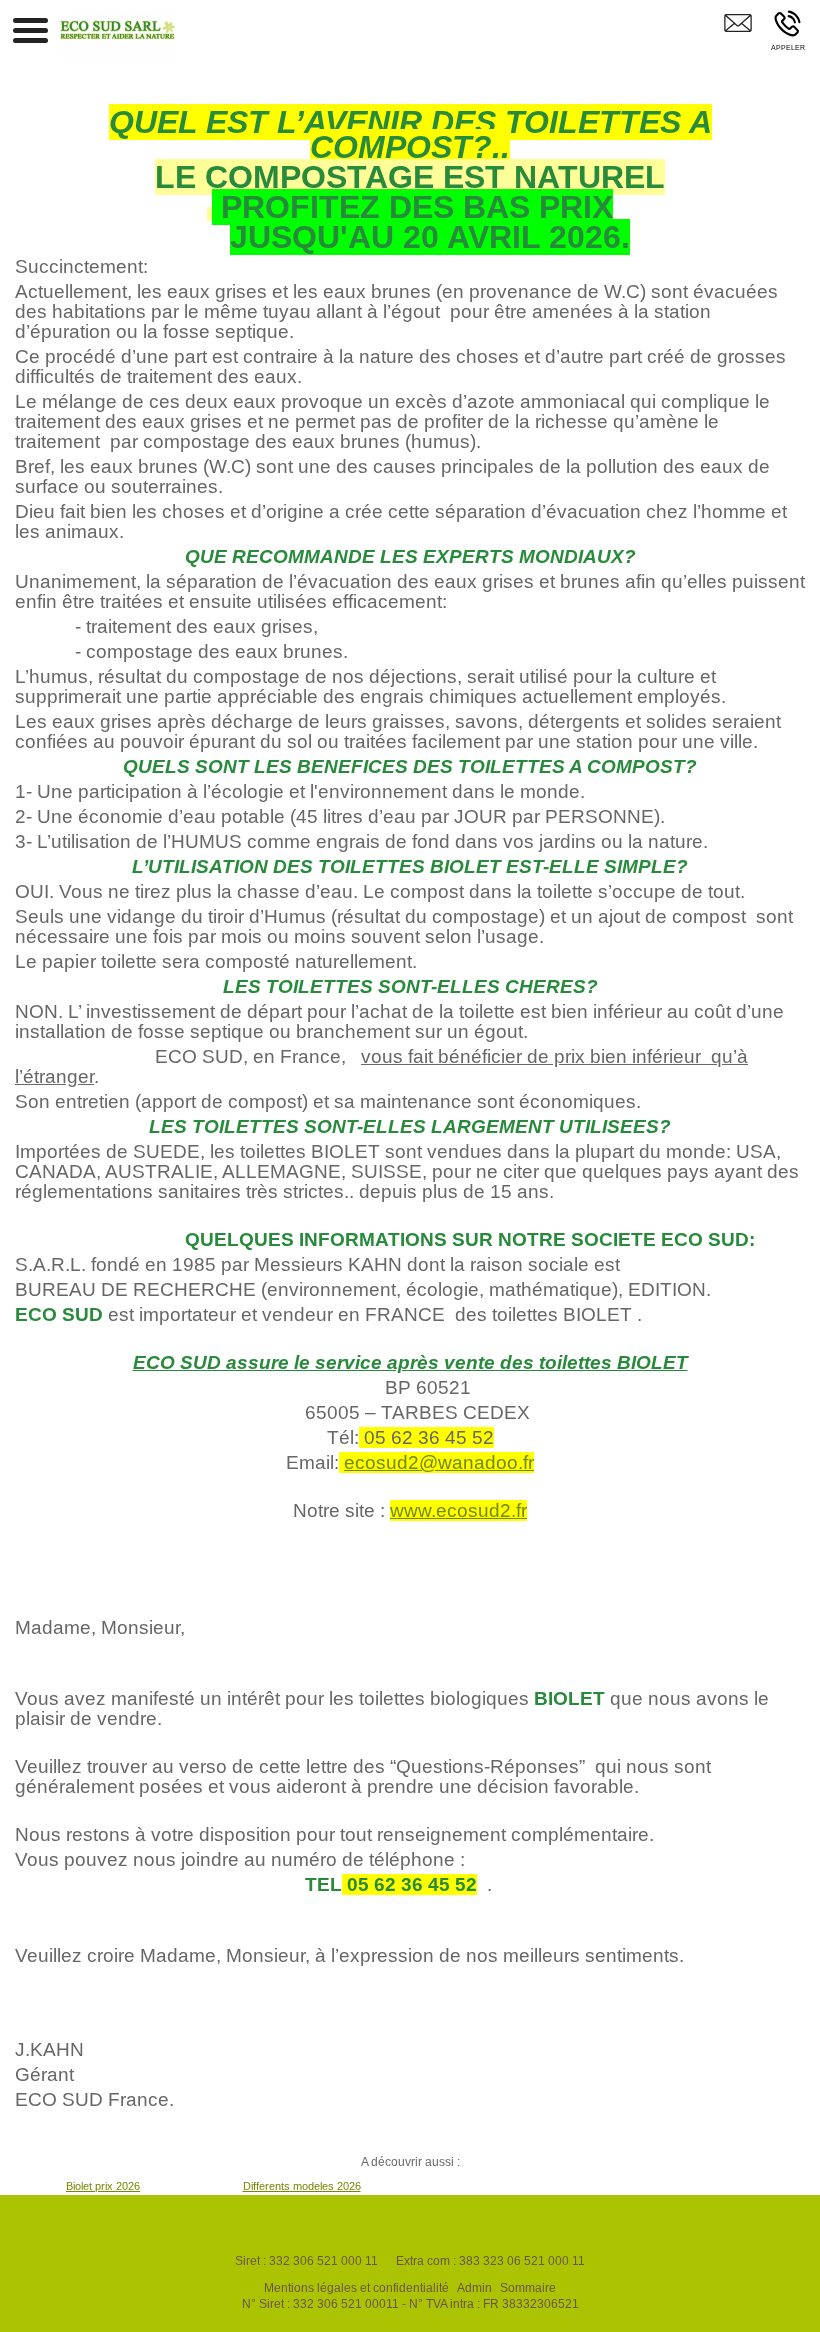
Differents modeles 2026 (302, 2186)
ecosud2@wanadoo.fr (439, 1462)
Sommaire (528, 2288)
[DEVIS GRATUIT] (737, 37)
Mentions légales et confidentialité (356, 2288)
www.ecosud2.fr (458, 1510)
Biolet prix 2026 (103, 2186)
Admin (474, 2288)
